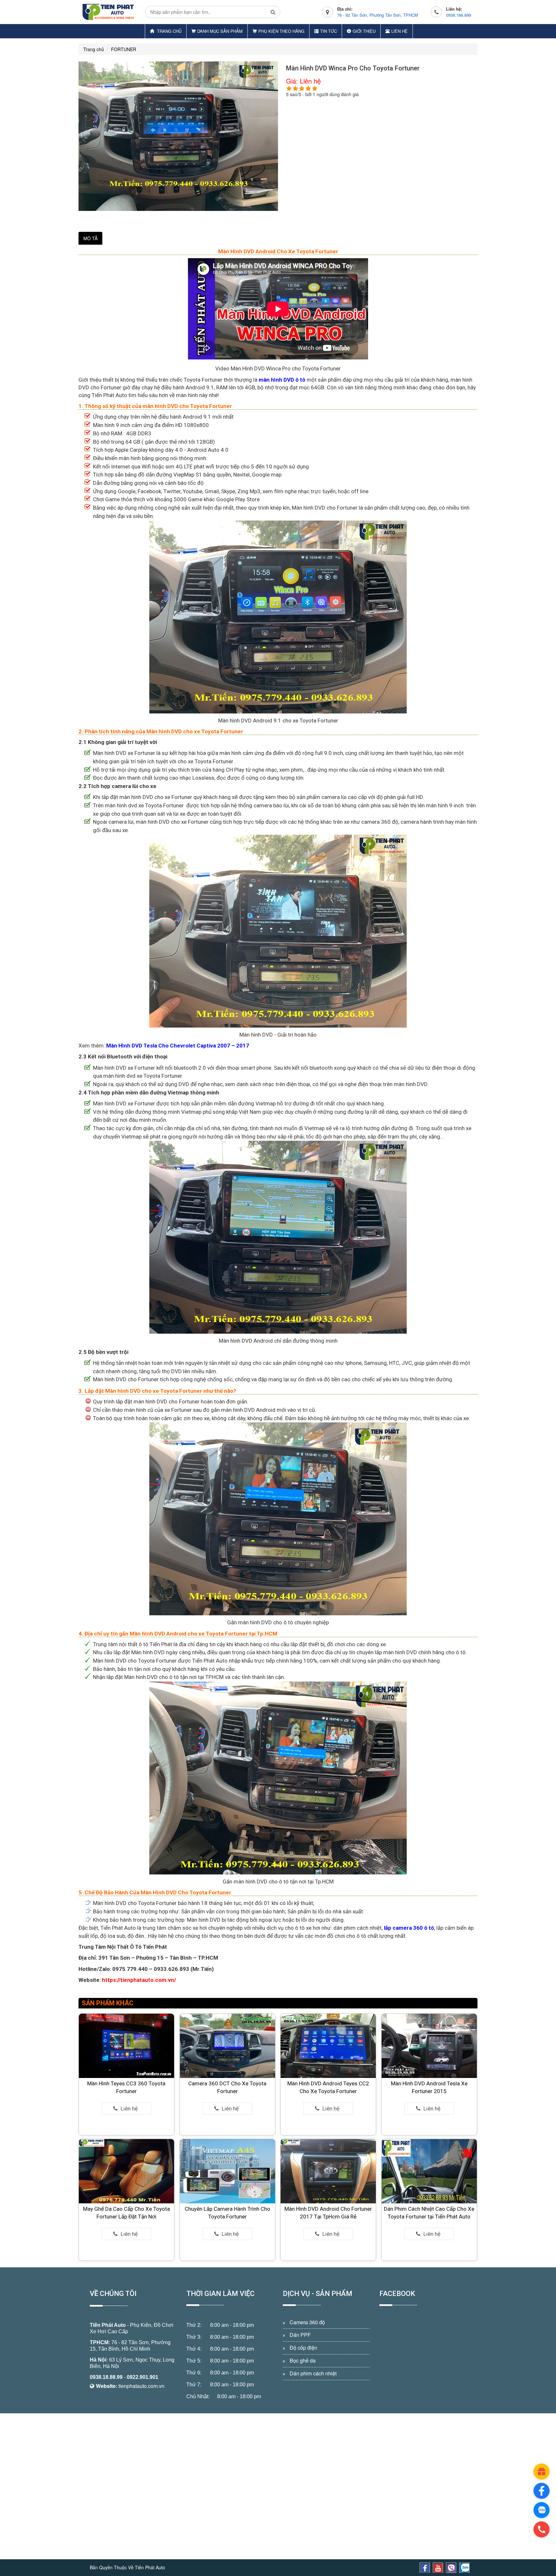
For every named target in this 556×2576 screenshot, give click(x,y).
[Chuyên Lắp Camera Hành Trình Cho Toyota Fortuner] (227, 2171)
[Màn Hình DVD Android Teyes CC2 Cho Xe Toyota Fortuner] (328, 2045)
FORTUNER (124, 49)
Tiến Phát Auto (108, 2325)
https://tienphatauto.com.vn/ (139, 1980)
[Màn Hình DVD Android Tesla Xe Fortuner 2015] (429, 2045)
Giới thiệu (364, 31)
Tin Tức (329, 31)
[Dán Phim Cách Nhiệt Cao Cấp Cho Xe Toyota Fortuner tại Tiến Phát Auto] (429, 2171)
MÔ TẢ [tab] (90, 238)
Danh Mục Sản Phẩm (220, 31)
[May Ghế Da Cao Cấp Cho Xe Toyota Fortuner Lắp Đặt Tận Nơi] (126, 2171)
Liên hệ (399, 31)
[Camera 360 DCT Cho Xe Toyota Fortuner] (227, 2045)
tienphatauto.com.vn (141, 2386)
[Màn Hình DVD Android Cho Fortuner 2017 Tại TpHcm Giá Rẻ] (328, 2171)
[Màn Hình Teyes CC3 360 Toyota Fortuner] (126, 2045)
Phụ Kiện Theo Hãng (281, 31)
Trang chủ (169, 31)
